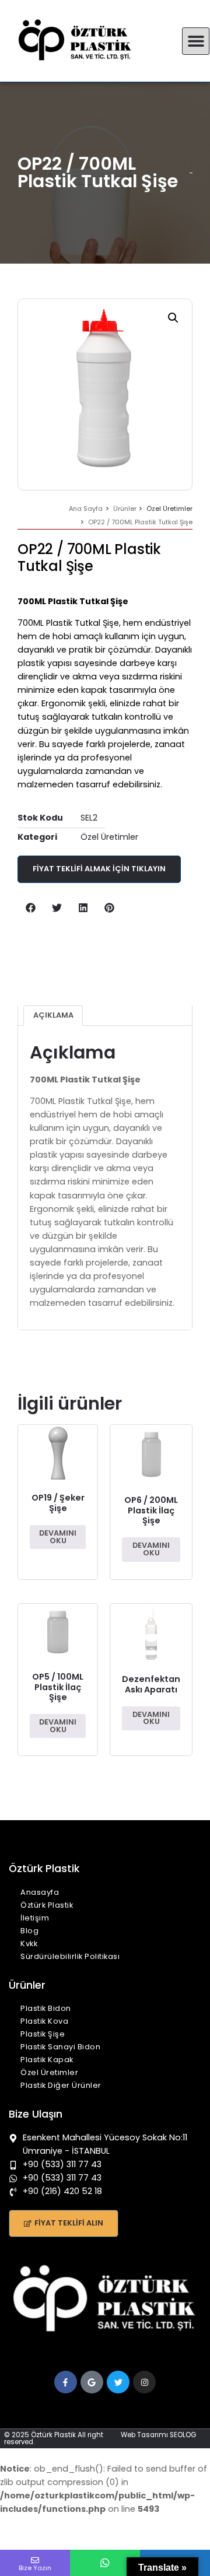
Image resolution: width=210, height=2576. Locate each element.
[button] (196, 41)
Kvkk (29, 1944)
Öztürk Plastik (47, 1905)
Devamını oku (58, 1537)
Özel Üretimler (169, 509)
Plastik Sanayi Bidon (60, 2047)
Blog (29, 1931)
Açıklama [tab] (53, 1015)
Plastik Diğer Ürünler (61, 2085)
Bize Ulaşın (36, 2114)
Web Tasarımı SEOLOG (158, 2435)
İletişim (35, 1918)
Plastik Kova (44, 2021)
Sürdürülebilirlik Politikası (70, 1956)
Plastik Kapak (47, 2060)
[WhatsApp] (105, 2563)
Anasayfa (40, 1892)
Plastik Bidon (46, 2008)
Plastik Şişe (43, 2034)
